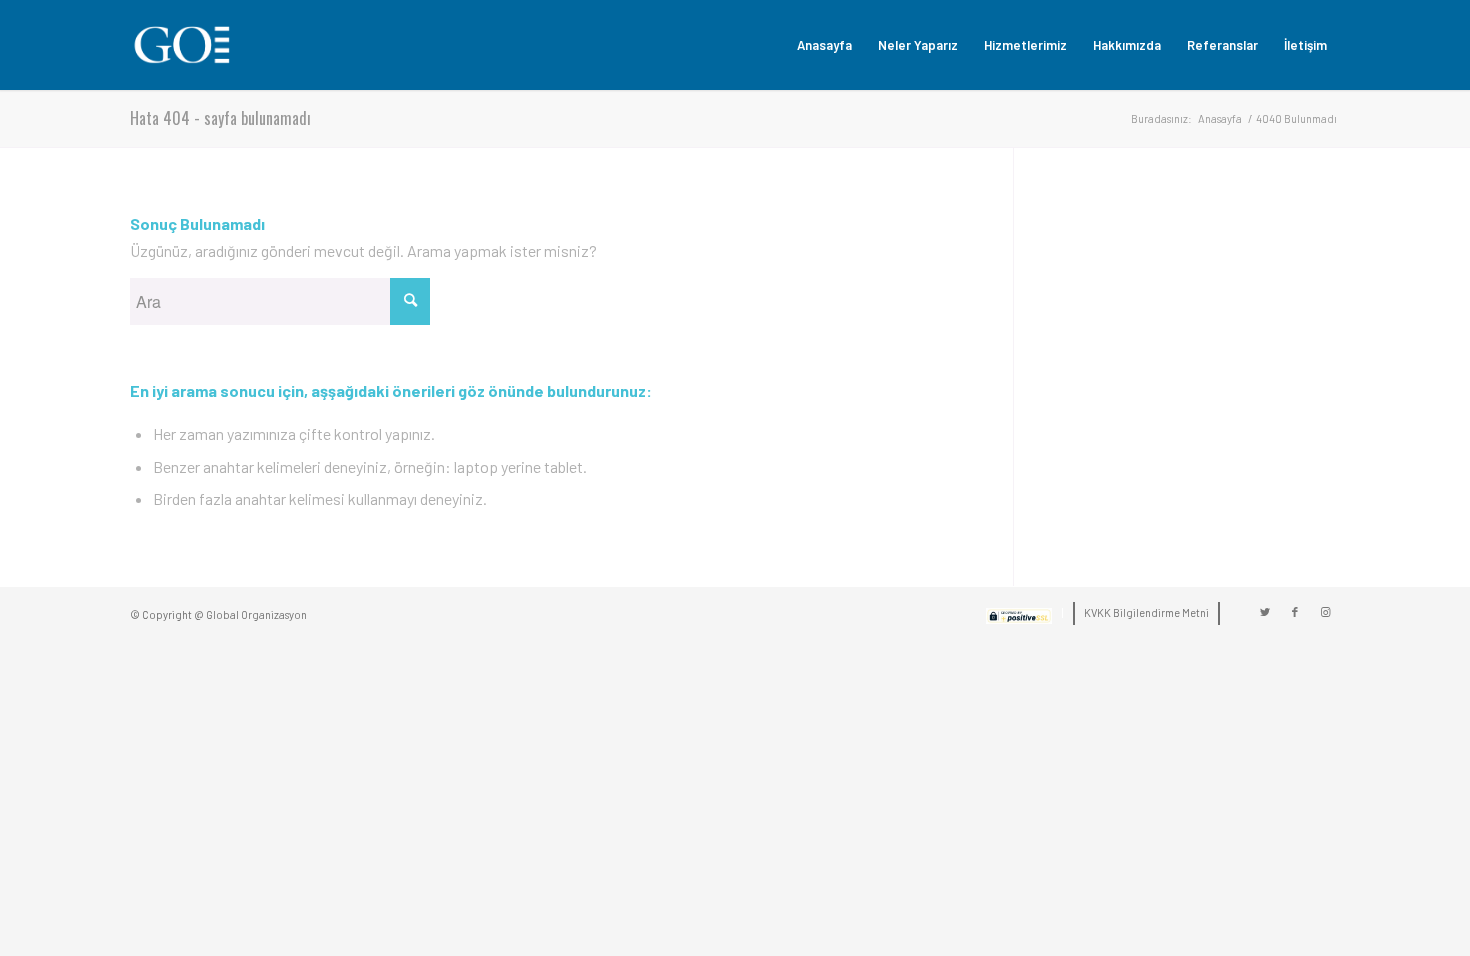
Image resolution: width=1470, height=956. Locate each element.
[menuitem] (824, 45)
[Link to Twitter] (1265, 612)
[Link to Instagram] (1325, 612)
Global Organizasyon (256, 614)
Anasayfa (1220, 118)
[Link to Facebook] (1295, 612)
